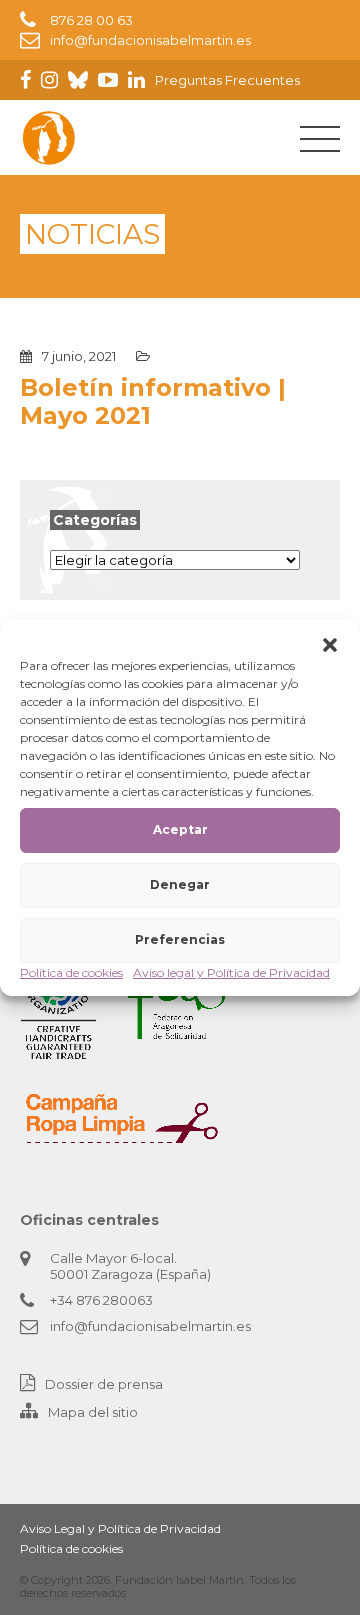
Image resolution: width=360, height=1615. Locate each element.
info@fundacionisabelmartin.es (150, 40)
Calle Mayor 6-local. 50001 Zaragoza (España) (130, 1266)
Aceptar (180, 829)
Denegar (180, 884)
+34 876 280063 (101, 1300)
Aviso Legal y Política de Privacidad (120, 1528)
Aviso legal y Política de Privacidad (231, 972)
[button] (330, 645)
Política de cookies (71, 972)
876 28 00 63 (91, 20)
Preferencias (180, 939)
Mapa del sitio (93, 1412)
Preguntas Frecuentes (227, 80)
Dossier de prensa (104, 1384)
